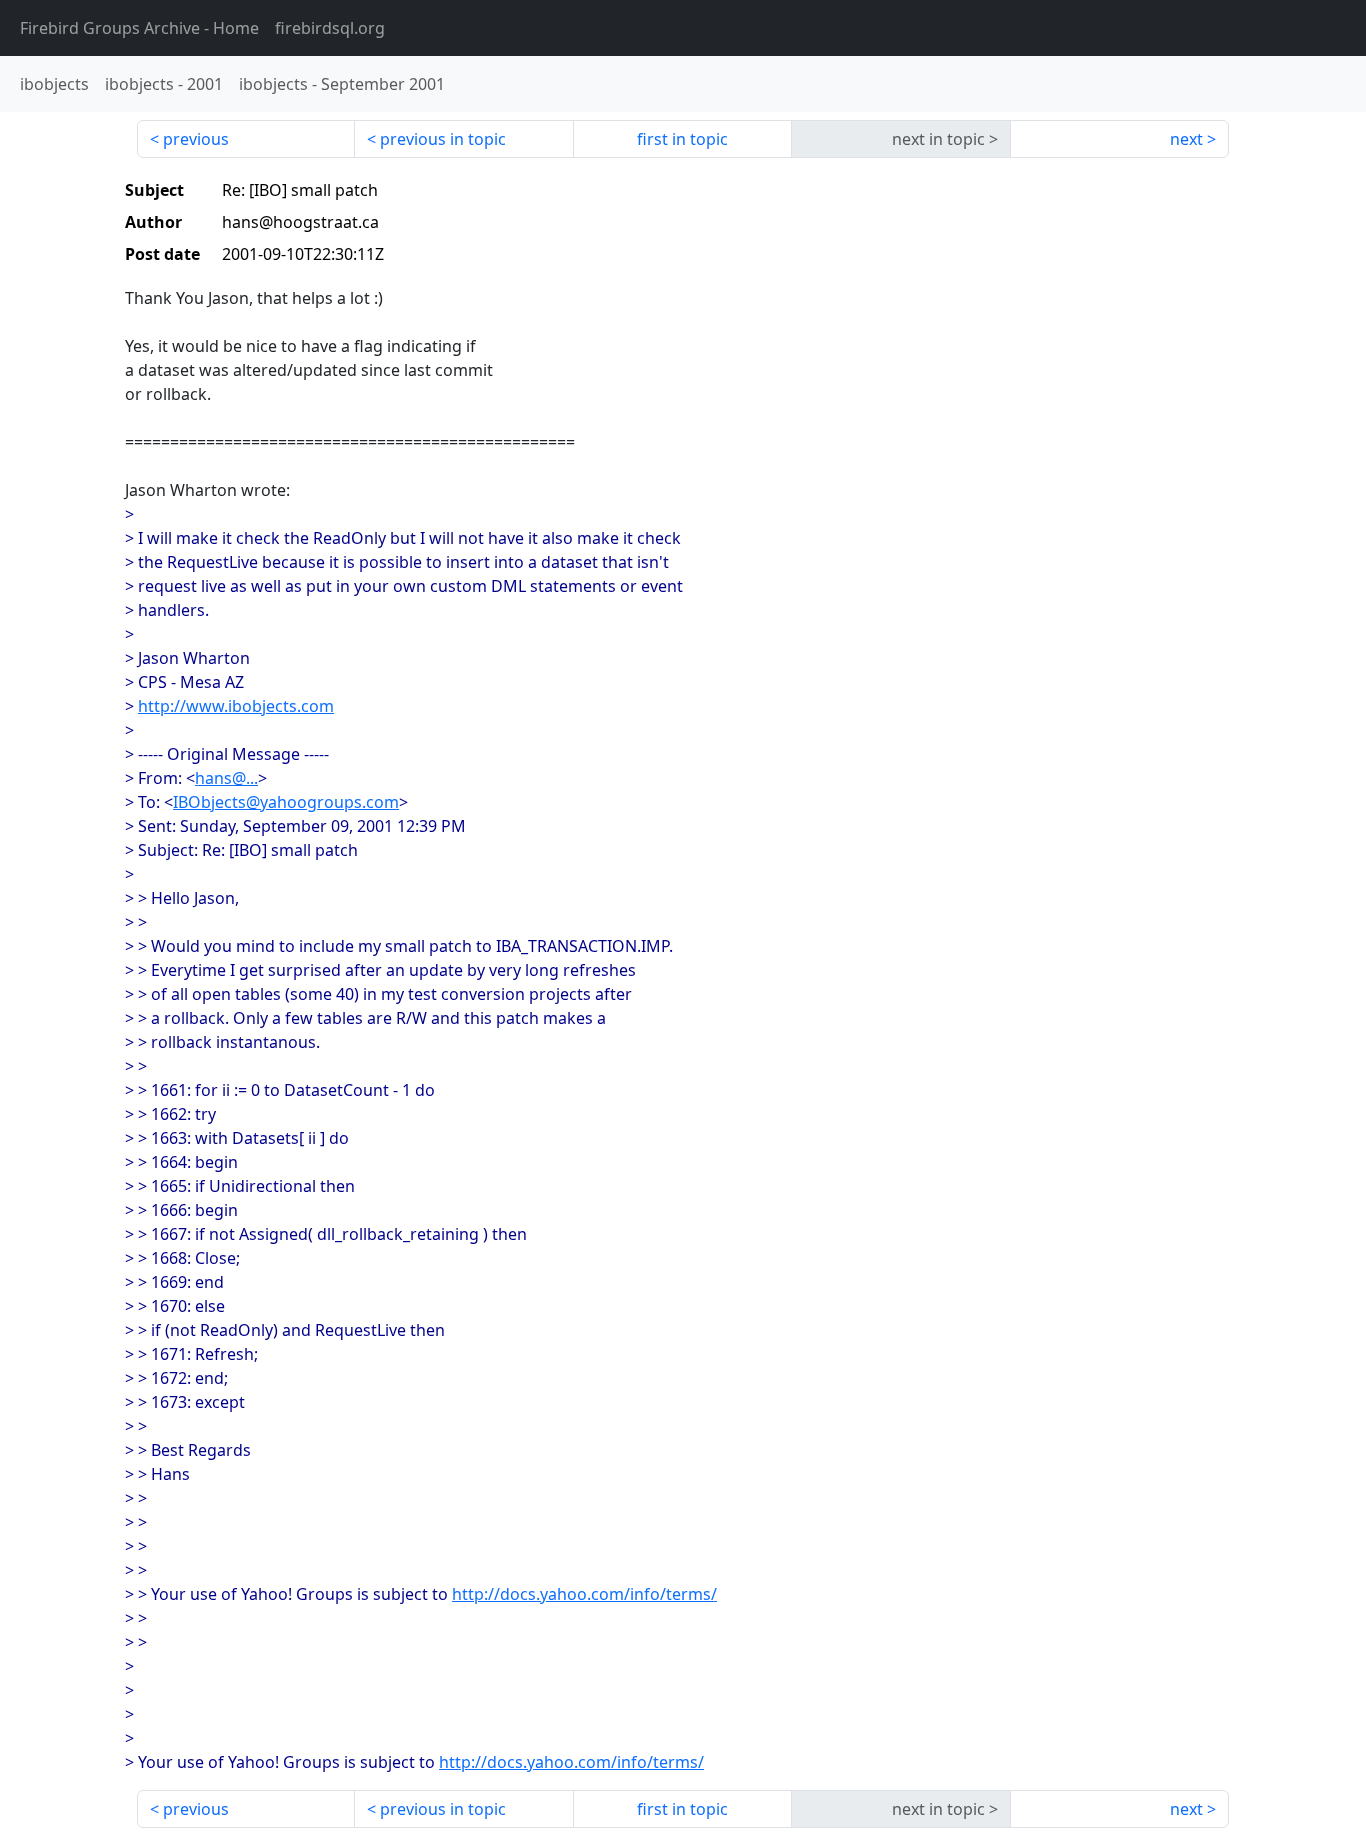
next (1186, 139)
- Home (139, 28)
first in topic (682, 139)
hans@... (226, 778)
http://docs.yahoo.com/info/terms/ (584, 1594)
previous (196, 139)
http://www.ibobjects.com (236, 706)
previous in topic (443, 139)
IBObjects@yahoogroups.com (286, 802)
